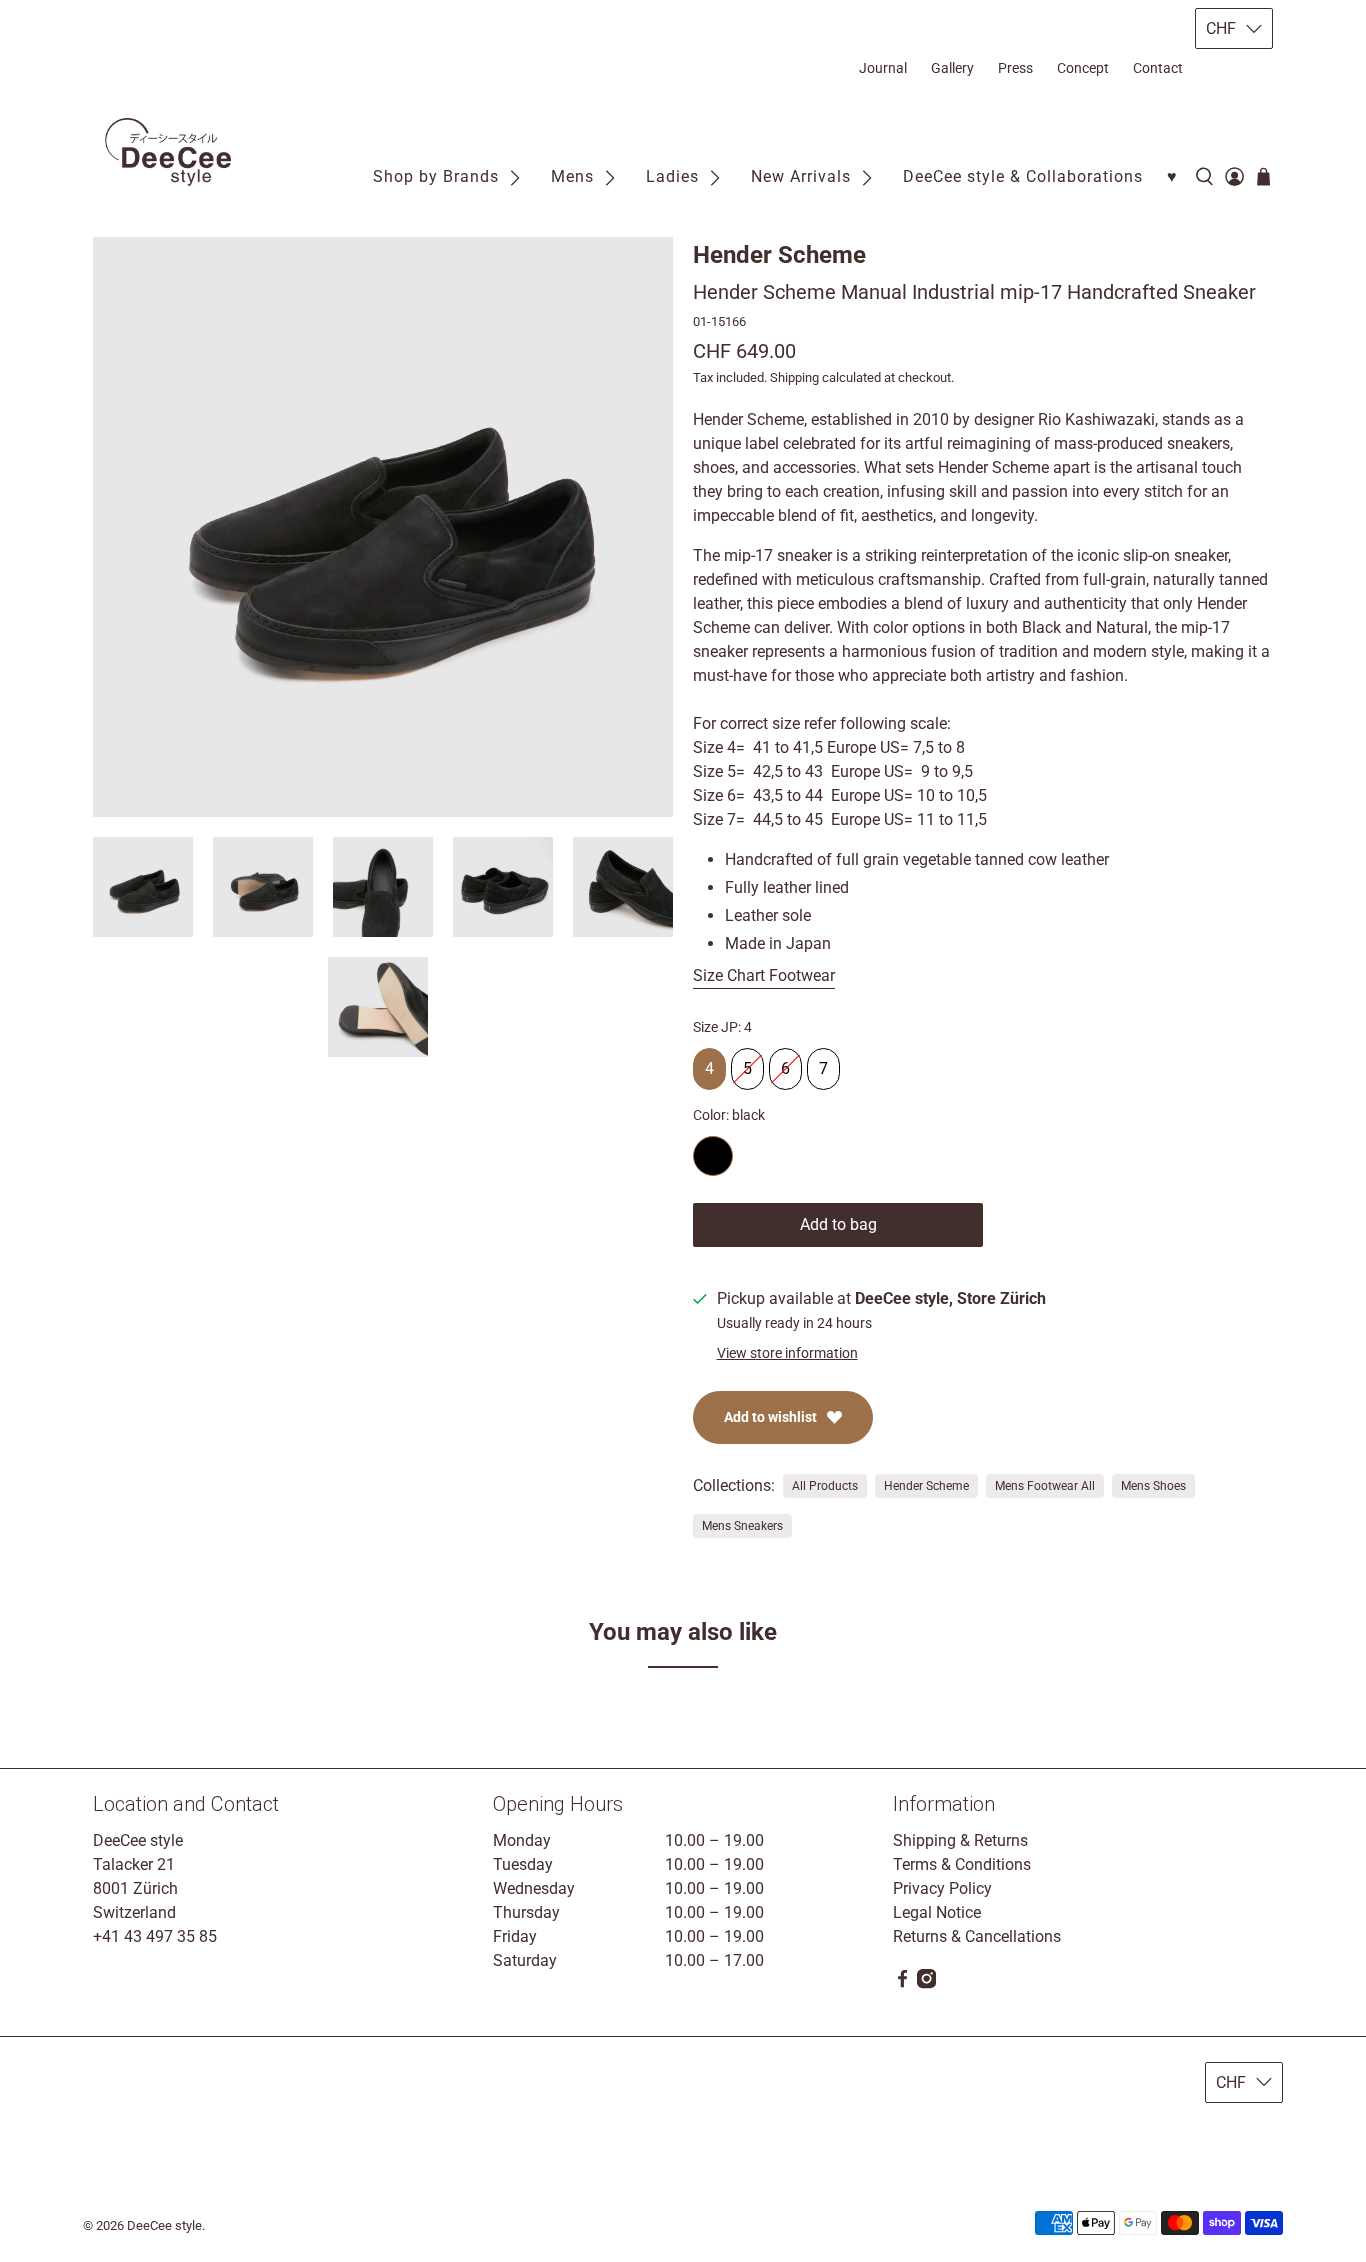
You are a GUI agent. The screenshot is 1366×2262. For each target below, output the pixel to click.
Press (1015, 68)
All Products (825, 1486)
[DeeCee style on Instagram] (926, 1983)
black (713, 1156)
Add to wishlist (770, 1417)
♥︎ (1172, 176)
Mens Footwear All (1045, 1486)
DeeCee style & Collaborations (1023, 176)
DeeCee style (164, 2225)
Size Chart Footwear (764, 975)
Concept (1083, 68)
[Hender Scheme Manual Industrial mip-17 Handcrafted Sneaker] (383, 527)
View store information (787, 1353)
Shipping (794, 377)
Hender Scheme (779, 255)
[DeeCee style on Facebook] (902, 1983)
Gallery (952, 68)
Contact (1158, 68)
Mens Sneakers (742, 1526)
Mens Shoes (1153, 1486)
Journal (883, 68)
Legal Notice (937, 1912)
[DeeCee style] (168, 152)
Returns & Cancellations (977, 1936)
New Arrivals (801, 176)
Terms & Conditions (962, 1864)
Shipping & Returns (960, 1840)
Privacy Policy (942, 1888)
